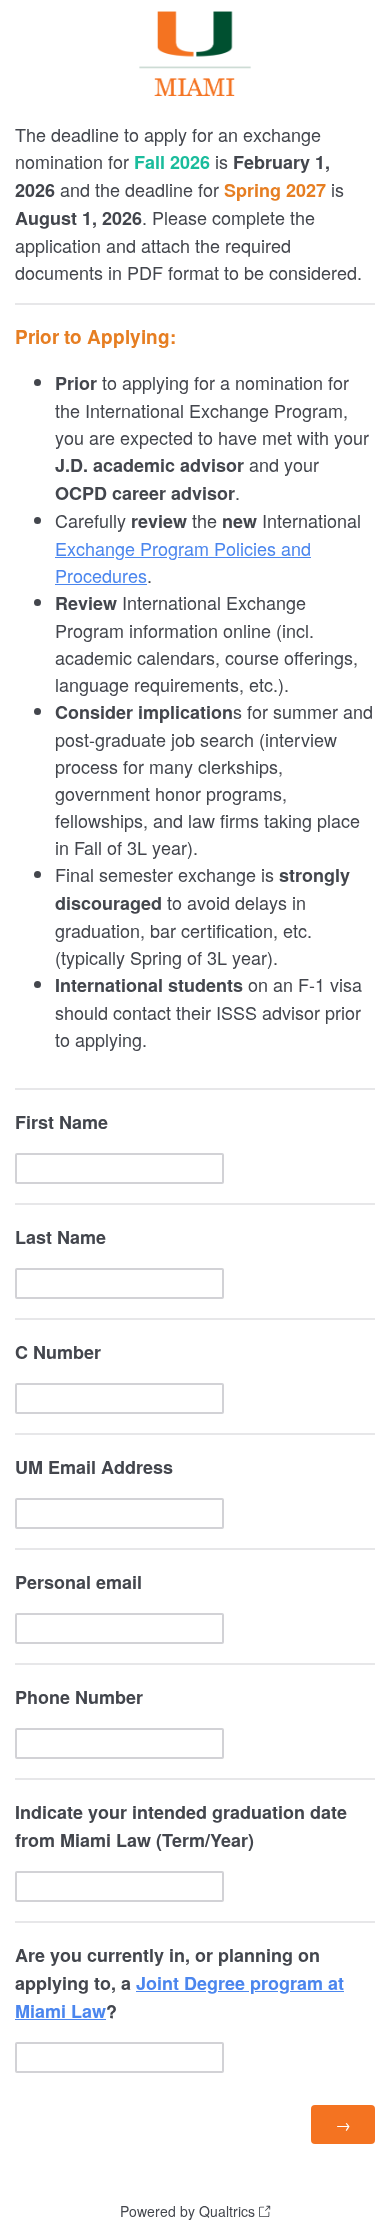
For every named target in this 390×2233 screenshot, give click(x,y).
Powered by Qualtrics (187, 2211)
